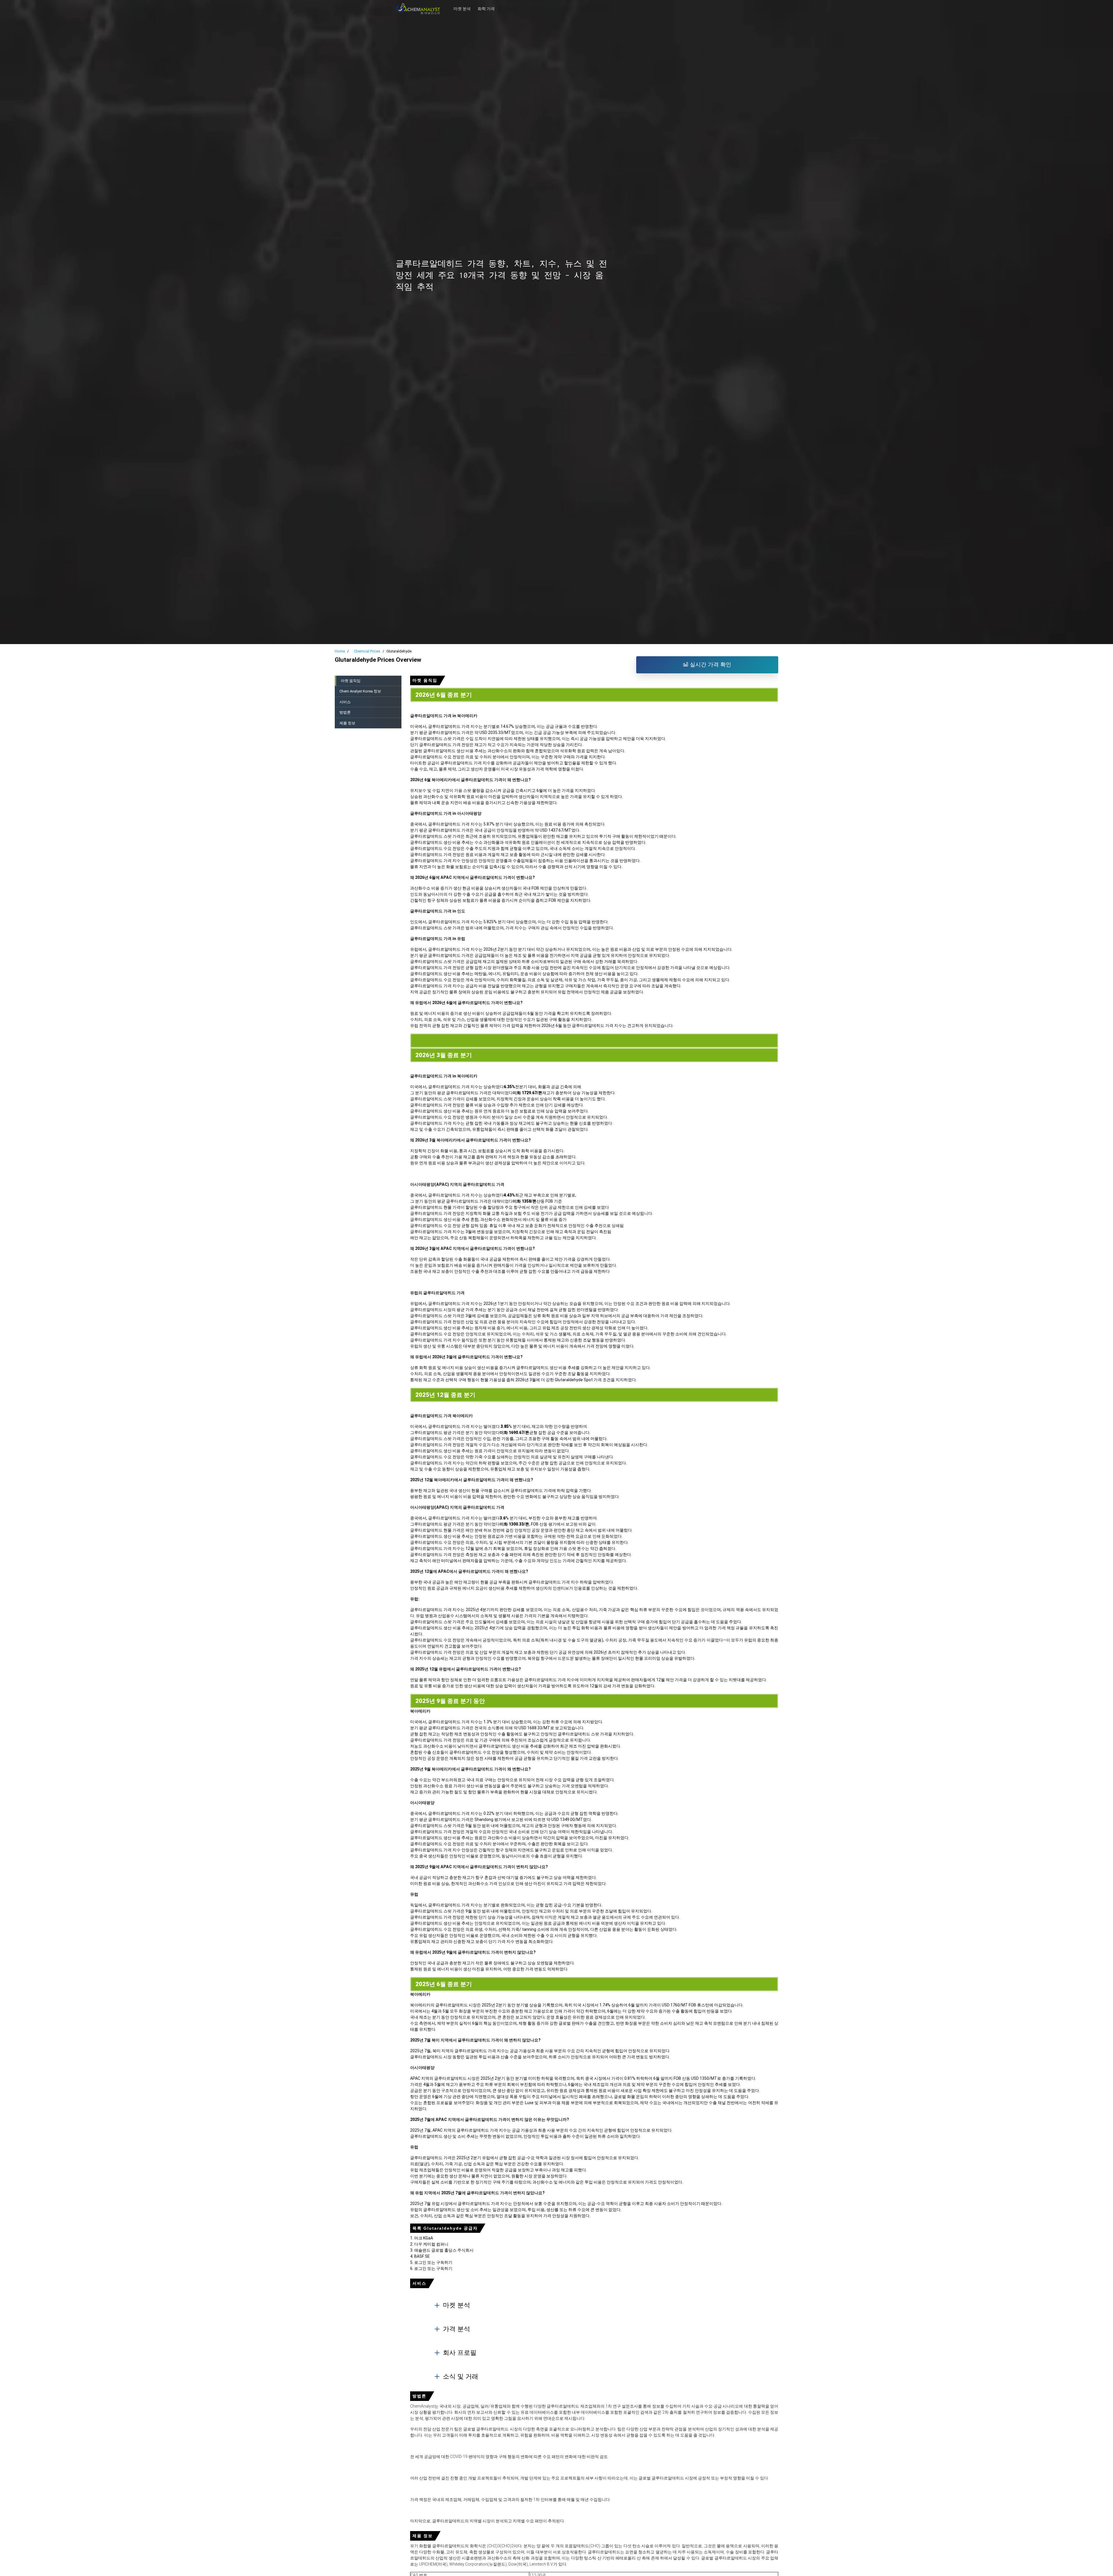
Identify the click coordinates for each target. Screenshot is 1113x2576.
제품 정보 (347, 723)
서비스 (345, 702)
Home (340, 651)
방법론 (345, 712)
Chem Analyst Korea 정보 (360, 691)
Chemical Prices (367, 651)
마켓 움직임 (351, 681)
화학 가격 (486, 6)
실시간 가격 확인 (710, 665)
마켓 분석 (462, 6)
